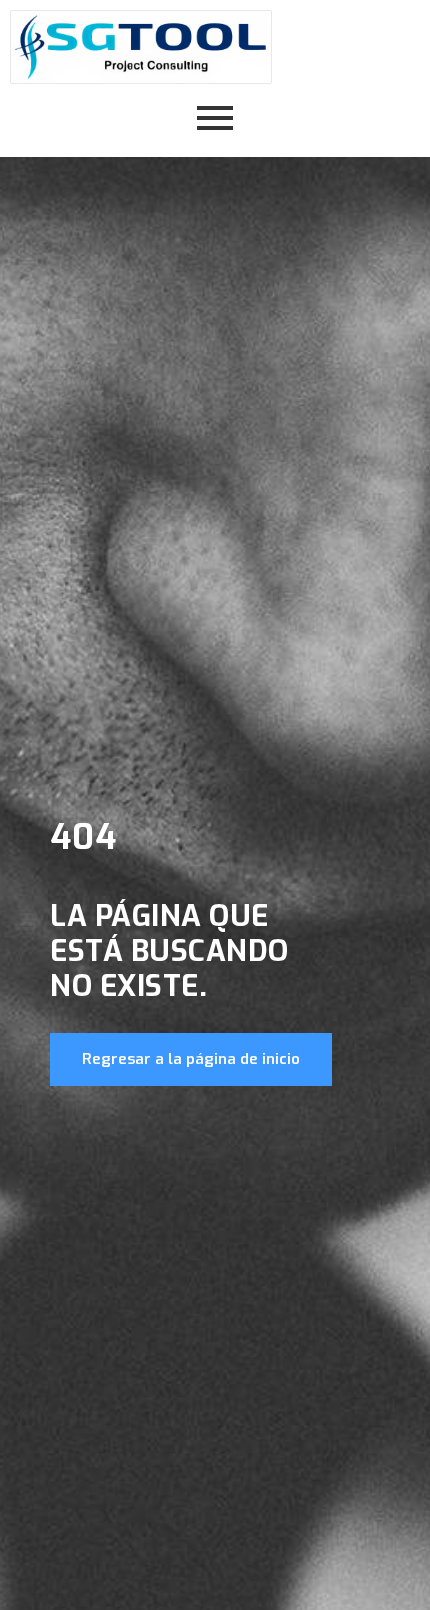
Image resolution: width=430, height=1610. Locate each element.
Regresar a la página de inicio (191, 1059)
